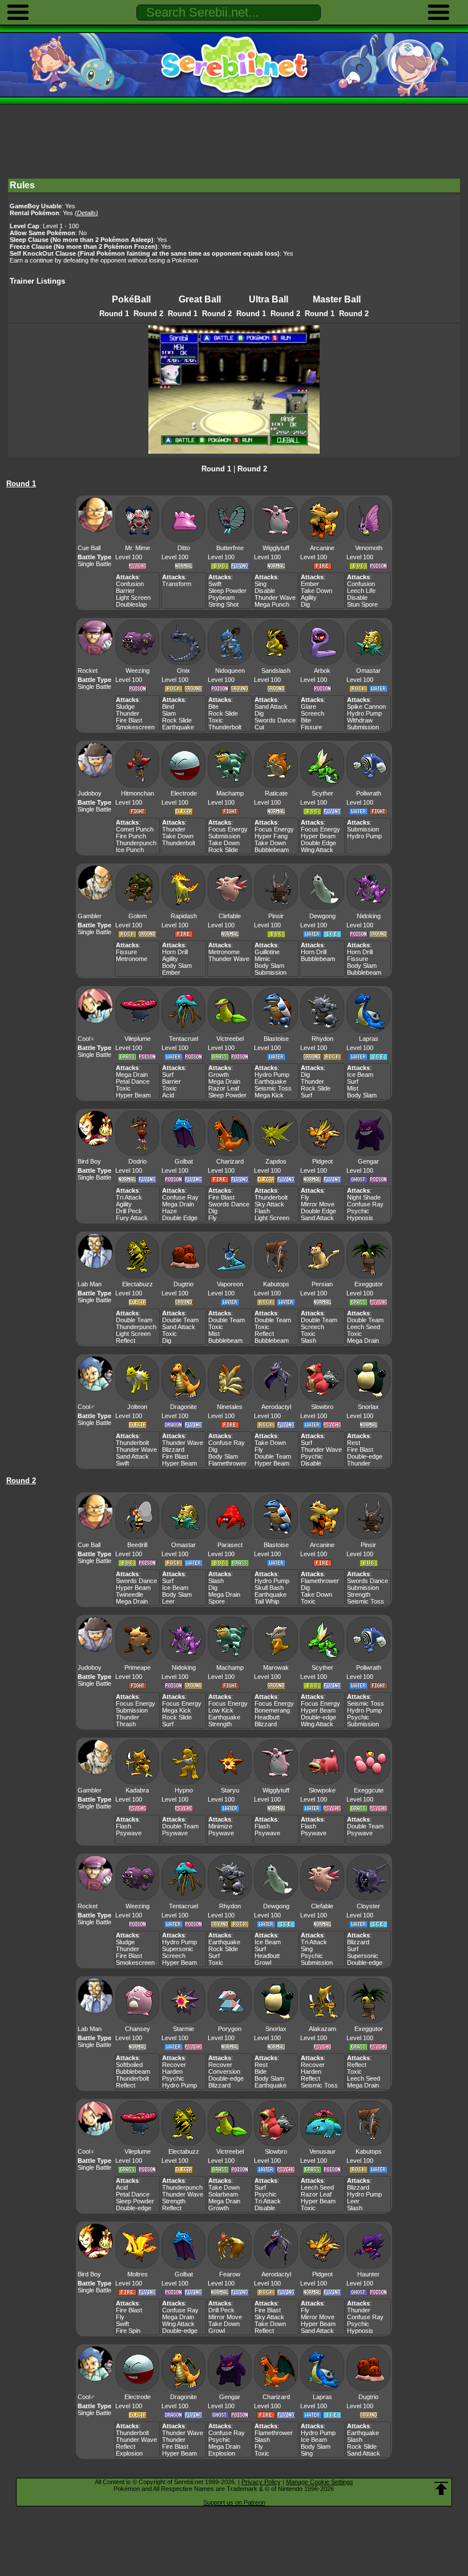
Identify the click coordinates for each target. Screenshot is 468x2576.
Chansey (138, 2029)
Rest (354, 1443)
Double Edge (318, 843)
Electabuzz (138, 1284)
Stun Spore (362, 604)
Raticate (276, 793)
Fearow (230, 2274)
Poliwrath (369, 793)
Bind (168, 706)
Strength (359, 1594)
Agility (309, 597)
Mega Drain (132, 1075)
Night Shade (364, 1197)
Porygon (230, 2029)
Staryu (230, 1790)
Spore (217, 1601)
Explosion (129, 2453)
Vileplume (138, 1039)
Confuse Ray (180, 1197)
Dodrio (138, 1161)
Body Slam (177, 966)
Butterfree (230, 548)
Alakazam (322, 2029)
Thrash (126, 1724)
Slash (308, 1341)
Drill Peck (129, 1211)
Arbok (322, 671)
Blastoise (276, 1039)
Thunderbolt (225, 727)
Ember (310, 584)
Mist (353, 1088)
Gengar (368, 1161)
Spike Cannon (366, 706)
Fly (213, 1218)
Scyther (322, 793)
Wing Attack (317, 850)
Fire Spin (128, 2331)
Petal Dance (133, 1081)
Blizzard (173, 1449)
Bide (261, 2072)
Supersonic (178, 1949)
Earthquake (178, 727)
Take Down (316, 591)
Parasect (230, 1545)
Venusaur (322, 2151)
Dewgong (322, 916)
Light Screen (133, 597)
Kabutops (276, 1284)
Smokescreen (135, 727)
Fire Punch (131, 836)
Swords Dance (275, 720)
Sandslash (276, 671)
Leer (168, 1601)
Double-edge (365, 1456)
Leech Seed (364, 1327)
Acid (168, 1095)
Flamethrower (227, 1463)
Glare (308, 706)
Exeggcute (369, 1790)
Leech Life (361, 591)
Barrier (125, 591)
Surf (168, 1075)
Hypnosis (360, 1218)
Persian (322, 1284)
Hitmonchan (138, 793)
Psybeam (221, 597)
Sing (261, 584)
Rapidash (184, 916)
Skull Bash (269, 1588)
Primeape (138, 1667)
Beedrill (137, 1545)
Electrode (184, 793)
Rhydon (322, 1039)
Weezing (138, 671)
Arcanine (322, 548)
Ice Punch (130, 850)
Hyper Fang (271, 836)
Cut (259, 727)
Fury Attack (132, 1218)
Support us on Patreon (234, 2502)
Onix (183, 671)
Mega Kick (269, 1095)
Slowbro (322, 1407)
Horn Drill (175, 952)
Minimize (220, 1826)
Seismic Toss (273, 1088)
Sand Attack (271, 706)
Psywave (129, 1833)
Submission (363, 727)
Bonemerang (272, 1710)
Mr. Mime (138, 548)
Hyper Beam (318, 836)
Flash (262, 1211)
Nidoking (369, 916)
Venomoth (369, 548)
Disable (265, 591)
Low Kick (221, 1710)
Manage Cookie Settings (320, 2482)
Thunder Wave (275, 597)
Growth (219, 1075)
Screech (312, 713)
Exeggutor (369, 1284)
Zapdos (276, 1161)
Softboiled (129, 2065)
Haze (170, 1211)
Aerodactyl (276, 1407)
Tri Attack (129, 1197)
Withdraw (360, 720)
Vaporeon (230, 1284)
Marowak (276, 1667)
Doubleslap (131, 604)
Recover (174, 2065)
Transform (177, 584)
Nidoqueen (230, 671)
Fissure (311, 727)
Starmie (183, 2029)
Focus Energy (228, 829)
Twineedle (130, 1594)
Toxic (216, 720)
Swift (215, 584)
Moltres (138, 2274)
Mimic (263, 959)
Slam (169, 713)
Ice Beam (360, 1075)
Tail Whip (267, 1601)
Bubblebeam (272, 850)
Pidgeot (322, 1161)
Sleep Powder (227, 591)
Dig (305, 604)
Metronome (132, 959)
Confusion (130, 584)
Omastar (368, 671)
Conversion (224, 2072)
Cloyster (368, 1906)
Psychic (358, 1211)
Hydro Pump (364, 713)
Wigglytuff (276, 548)
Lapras (369, 1039)
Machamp (230, 793)
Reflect (126, 1341)
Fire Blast (129, 720)
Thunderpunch (136, 843)
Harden (172, 2072)
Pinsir (276, 916)
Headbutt (267, 1717)
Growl (263, 1963)
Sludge (125, 706)
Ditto (184, 548)
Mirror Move (318, 1204)
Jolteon (137, 1407)
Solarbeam (223, 2194)
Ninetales (230, 1407)
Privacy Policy (261, 2482)
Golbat (184, 1161)
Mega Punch (272, 604)
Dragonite (183, 1407)
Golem (138, 916)
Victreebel (230, 1039)
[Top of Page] (441, 2489)
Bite (213, 706)
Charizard (230, 1161)
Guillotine (267, 952)
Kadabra (137, 1790)
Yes (80, 213)
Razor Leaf (224, 1088)
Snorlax (368, 1407)
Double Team (134, 1320)
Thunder (128, 713)
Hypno (184, 1790)
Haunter (368, 2274)
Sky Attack (269, 1204)
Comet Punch (135, 829)
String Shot (223, 604)
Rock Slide (177, 720)
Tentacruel (183, 1039)
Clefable (230, 916)
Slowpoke (322, 1790)
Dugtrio (183, 1284)
